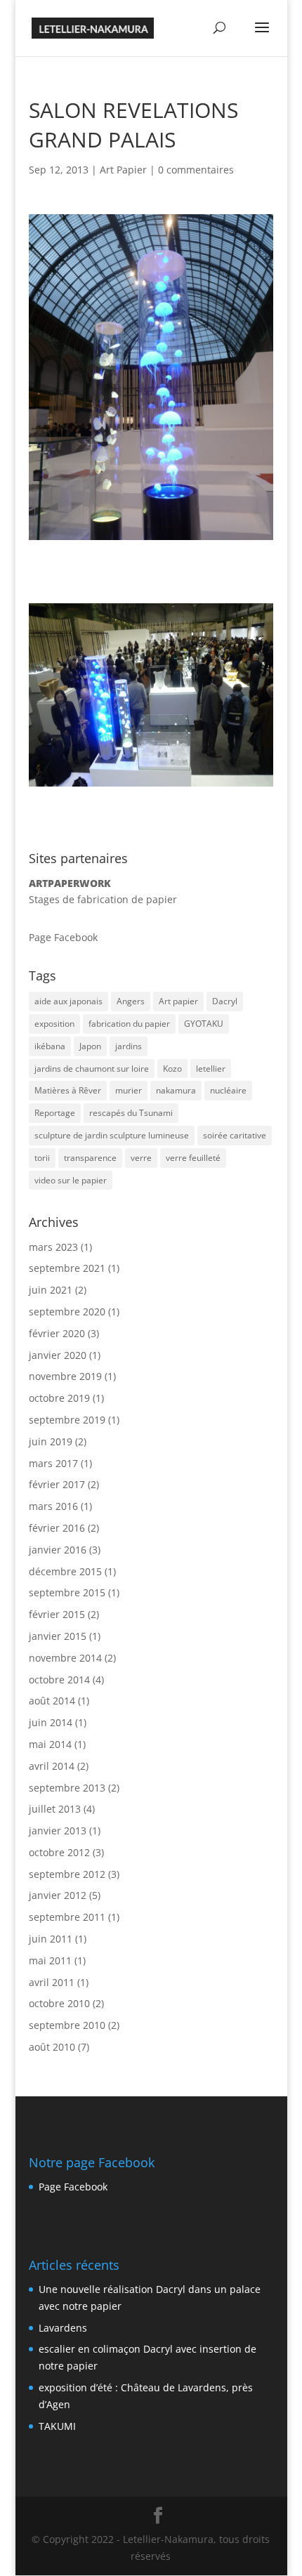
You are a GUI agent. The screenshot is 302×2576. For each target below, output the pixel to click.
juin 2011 (51, 1939)
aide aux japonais (68, 1001)
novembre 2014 (65, 1658)
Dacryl (225, 1001)
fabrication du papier (129, 1024)
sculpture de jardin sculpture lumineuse (112, 1135)
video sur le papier (71, 1180)
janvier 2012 (58, 1895)
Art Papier (123, 170)
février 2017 (57, 1484)
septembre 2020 (67, 1312)
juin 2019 (51, 1441)
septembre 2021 (67, 1268)
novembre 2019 (65, 1376)
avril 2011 (52, 1982)
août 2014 (52, 1701)
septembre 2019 (67, 1420)
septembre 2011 (67, 1917)
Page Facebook (63, 937)
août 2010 (52, 2047)
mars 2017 (53, 1463)
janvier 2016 (58, 1550)
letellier (211, 1069)
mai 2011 (50, 1960)
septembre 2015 (67, 1592)
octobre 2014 (59, 1680)
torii (42, 1158)
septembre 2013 (67, 1788)
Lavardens (63, 2328)
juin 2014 (51, 1722)
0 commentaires (196, 170)
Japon (90, 1046)
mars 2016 (53, 1506)
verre (141, 1158)
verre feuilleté (193, 1158)
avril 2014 (52, 1766)
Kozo (172, 1069)
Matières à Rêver (68, 1090)
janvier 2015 (58, 1636)
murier (129, 1090)
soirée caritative (235, 1135)
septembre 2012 (67, 1874)
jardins (129, 1046)
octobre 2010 (59, 2003)
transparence (90, 1158)
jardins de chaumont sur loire (92, 1069)
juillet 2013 (55, 1809)
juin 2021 (51, 1290)
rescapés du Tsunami (131, 1113)
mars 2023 (53, 1247)
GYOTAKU (204, 1024)
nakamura (176, 1090)
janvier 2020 (58, 1355)
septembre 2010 (67, 2025)
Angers (131, 1001)
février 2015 (57, 1614)
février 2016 (57, 1528)
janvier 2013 (58, 1831)
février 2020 (57, 1333)
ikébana (50, 1046)
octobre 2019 (59, 1398)
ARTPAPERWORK (70, 883)
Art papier (178, 1001)
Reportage (55, 1113)
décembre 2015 (65, 1571)
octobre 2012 (59, 1852)
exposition (54, 1024)
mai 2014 (50, 1744)
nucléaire (228, 1090)
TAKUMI (57, 2426)
